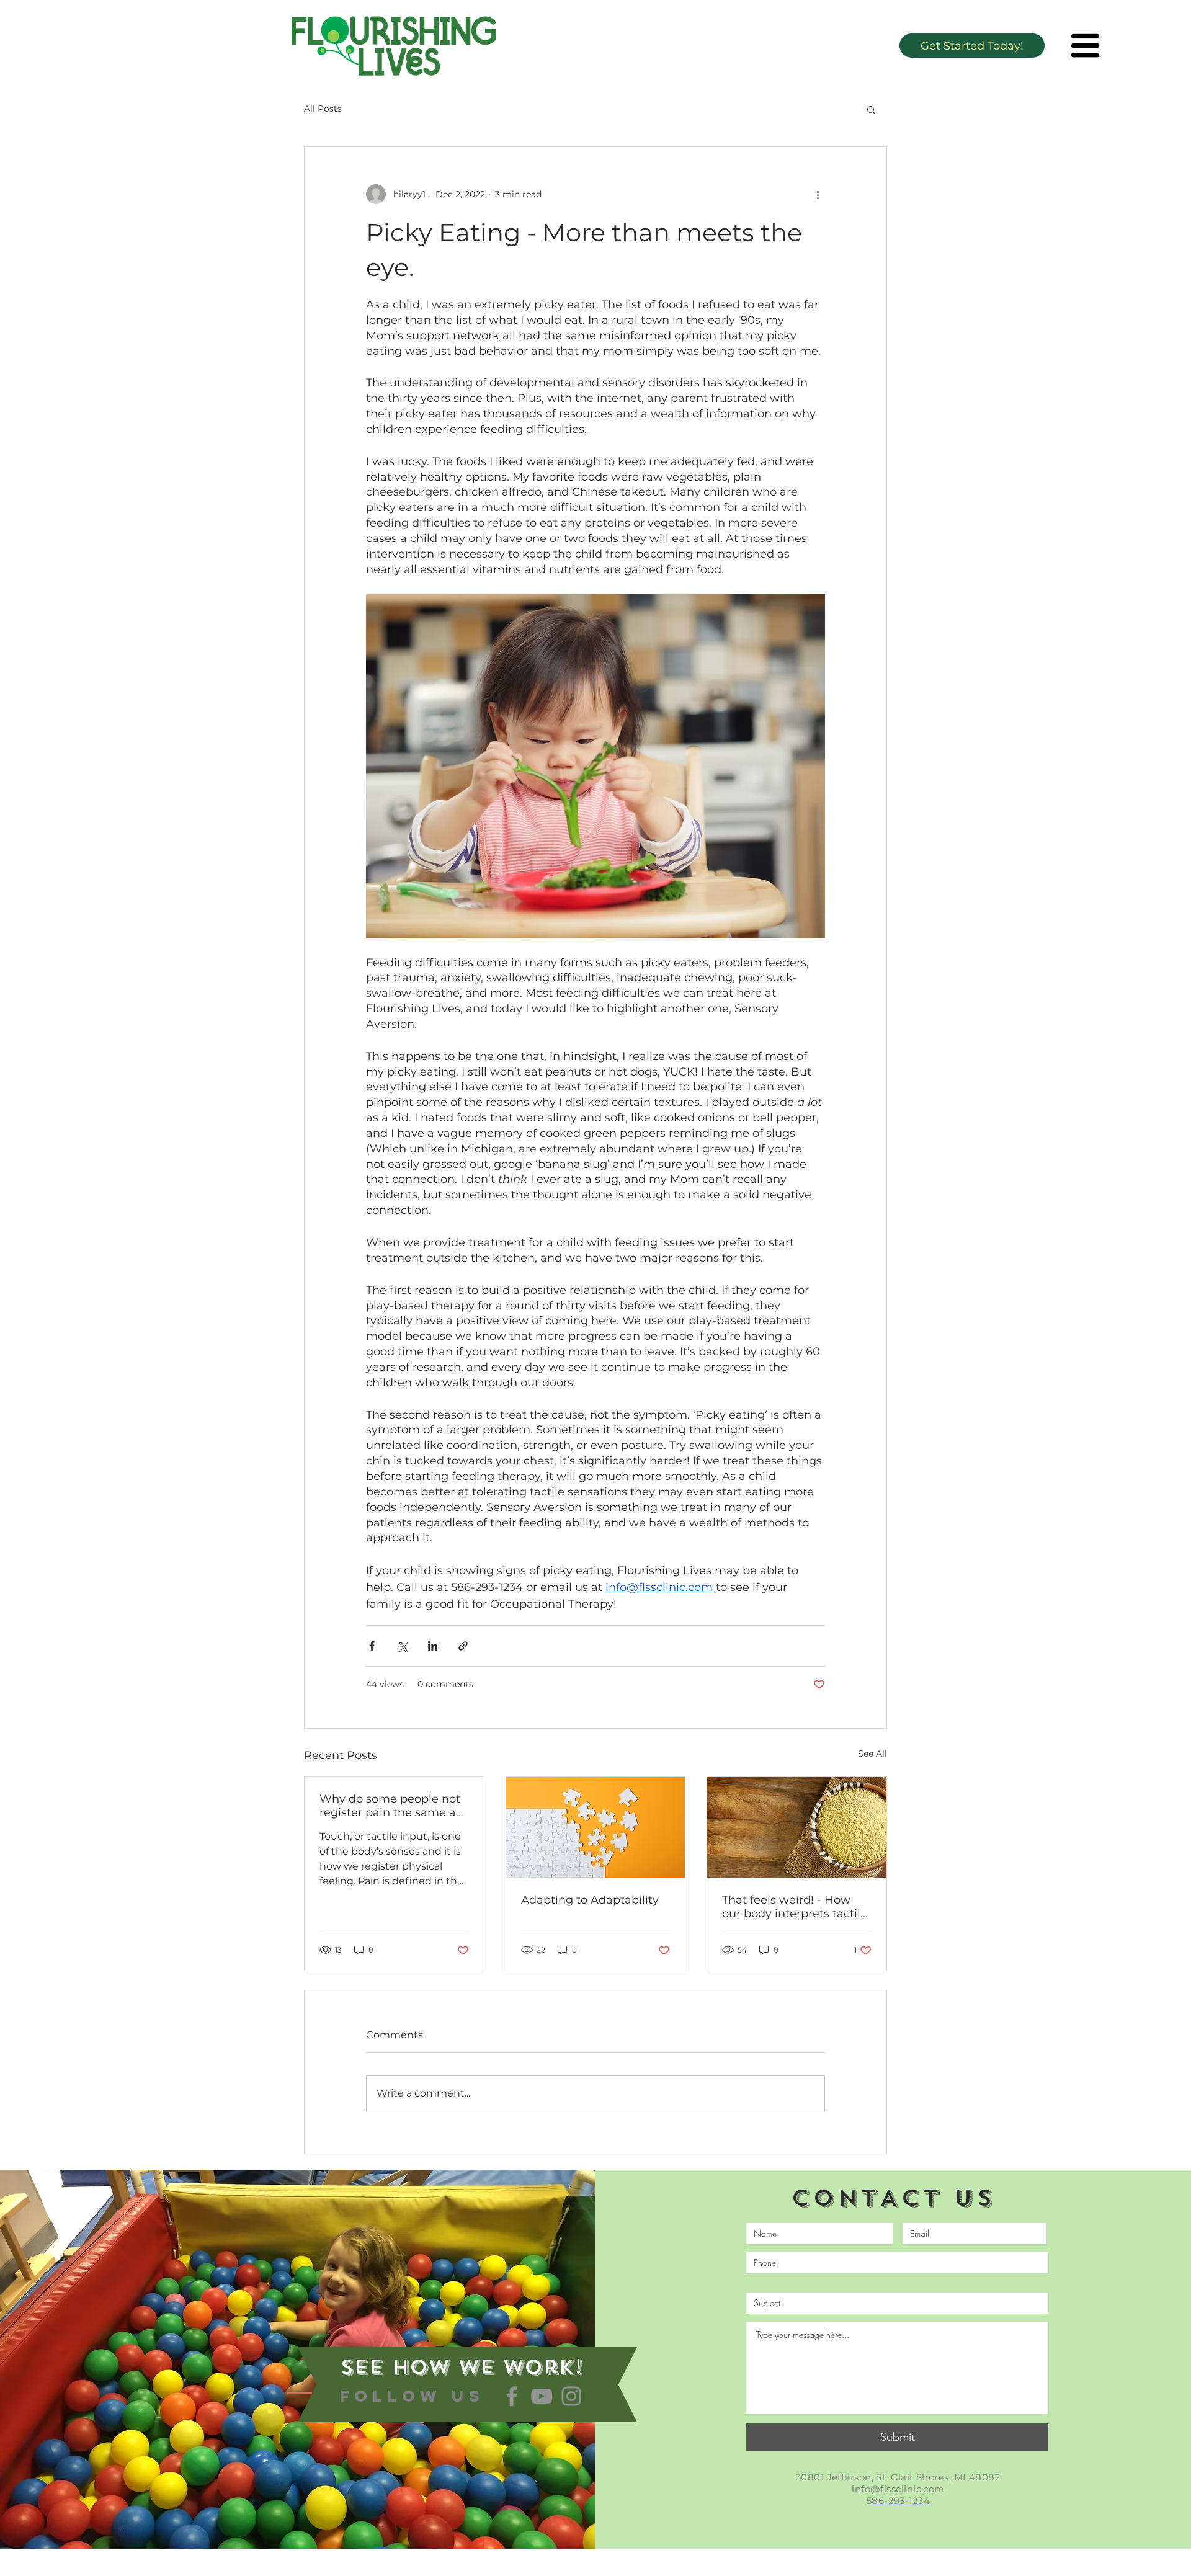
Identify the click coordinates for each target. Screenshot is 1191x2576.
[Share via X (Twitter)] (402, 1646)
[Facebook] (512, 2396)
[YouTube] (542, 2396)
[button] (1085, 46)
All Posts (323, 109)
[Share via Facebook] (372, 1646)
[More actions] (818, 194)
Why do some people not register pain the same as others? (390, 1806)
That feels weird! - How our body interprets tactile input (795, 1907)
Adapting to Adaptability (590, 1900)
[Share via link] (463, 1646)
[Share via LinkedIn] (433, 1646)
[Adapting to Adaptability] (596, 1827)
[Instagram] (571, 2396)
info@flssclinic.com (898, 2489)
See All (872, 1754)
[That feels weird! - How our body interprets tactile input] (797, 1827)
